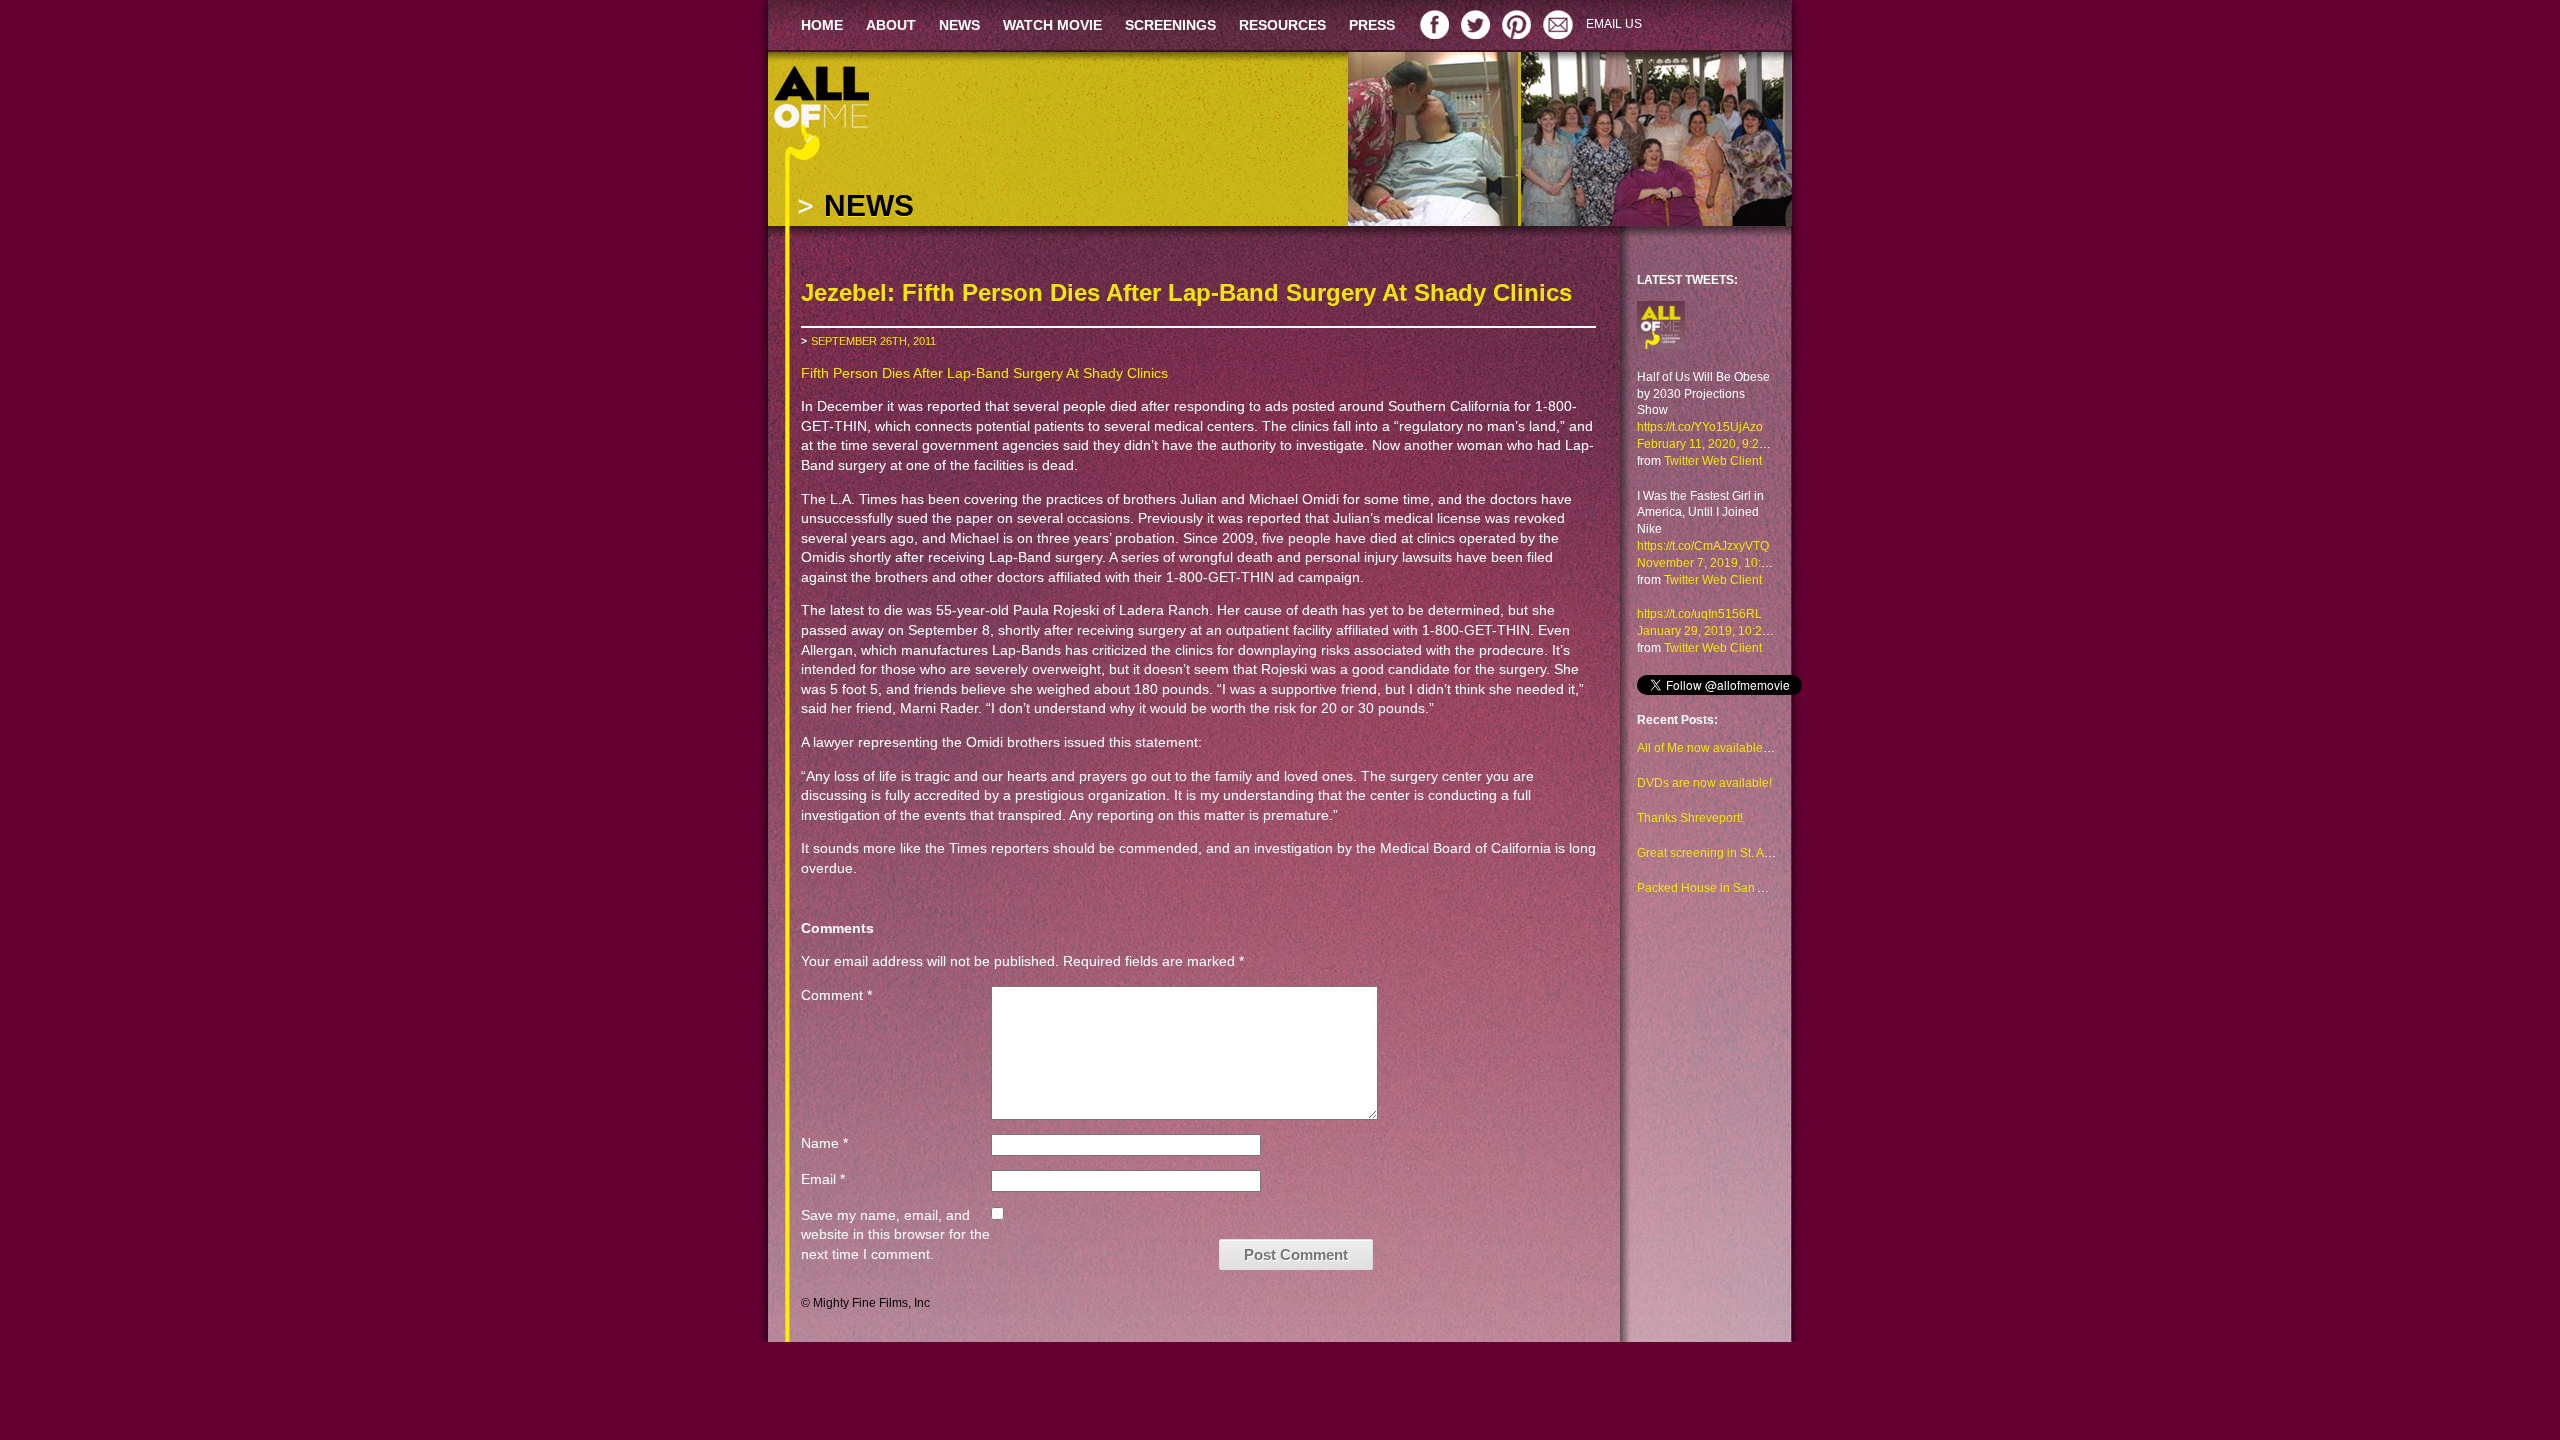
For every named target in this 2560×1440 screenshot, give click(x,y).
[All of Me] (1661, 334)
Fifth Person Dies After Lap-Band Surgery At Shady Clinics (984, 373)
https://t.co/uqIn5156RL (1699, 614)
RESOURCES (1282, 25)
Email (823, 1179)
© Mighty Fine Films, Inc (865, 1303)
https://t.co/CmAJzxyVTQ (1703, 546)
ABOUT (891, 25)
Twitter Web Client (1713, 461)
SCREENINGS (1170, 25)
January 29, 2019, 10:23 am (1713, 631)
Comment (836, 995)
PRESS (1372, 25)
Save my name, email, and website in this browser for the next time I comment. (895, 1234)
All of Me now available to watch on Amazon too (1766, 748)
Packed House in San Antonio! (1719, 888)
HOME (822, 25)
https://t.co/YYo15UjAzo (1700, 427)
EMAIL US (1614, 24)
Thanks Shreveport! (1690, 818)
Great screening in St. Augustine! (1725, 853)
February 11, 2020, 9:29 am (1711, 444)
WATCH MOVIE (1052, 25)
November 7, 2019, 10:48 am (1716, 563)
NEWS (959, 25)
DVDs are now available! (1704, 783)
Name (824, 1143)
